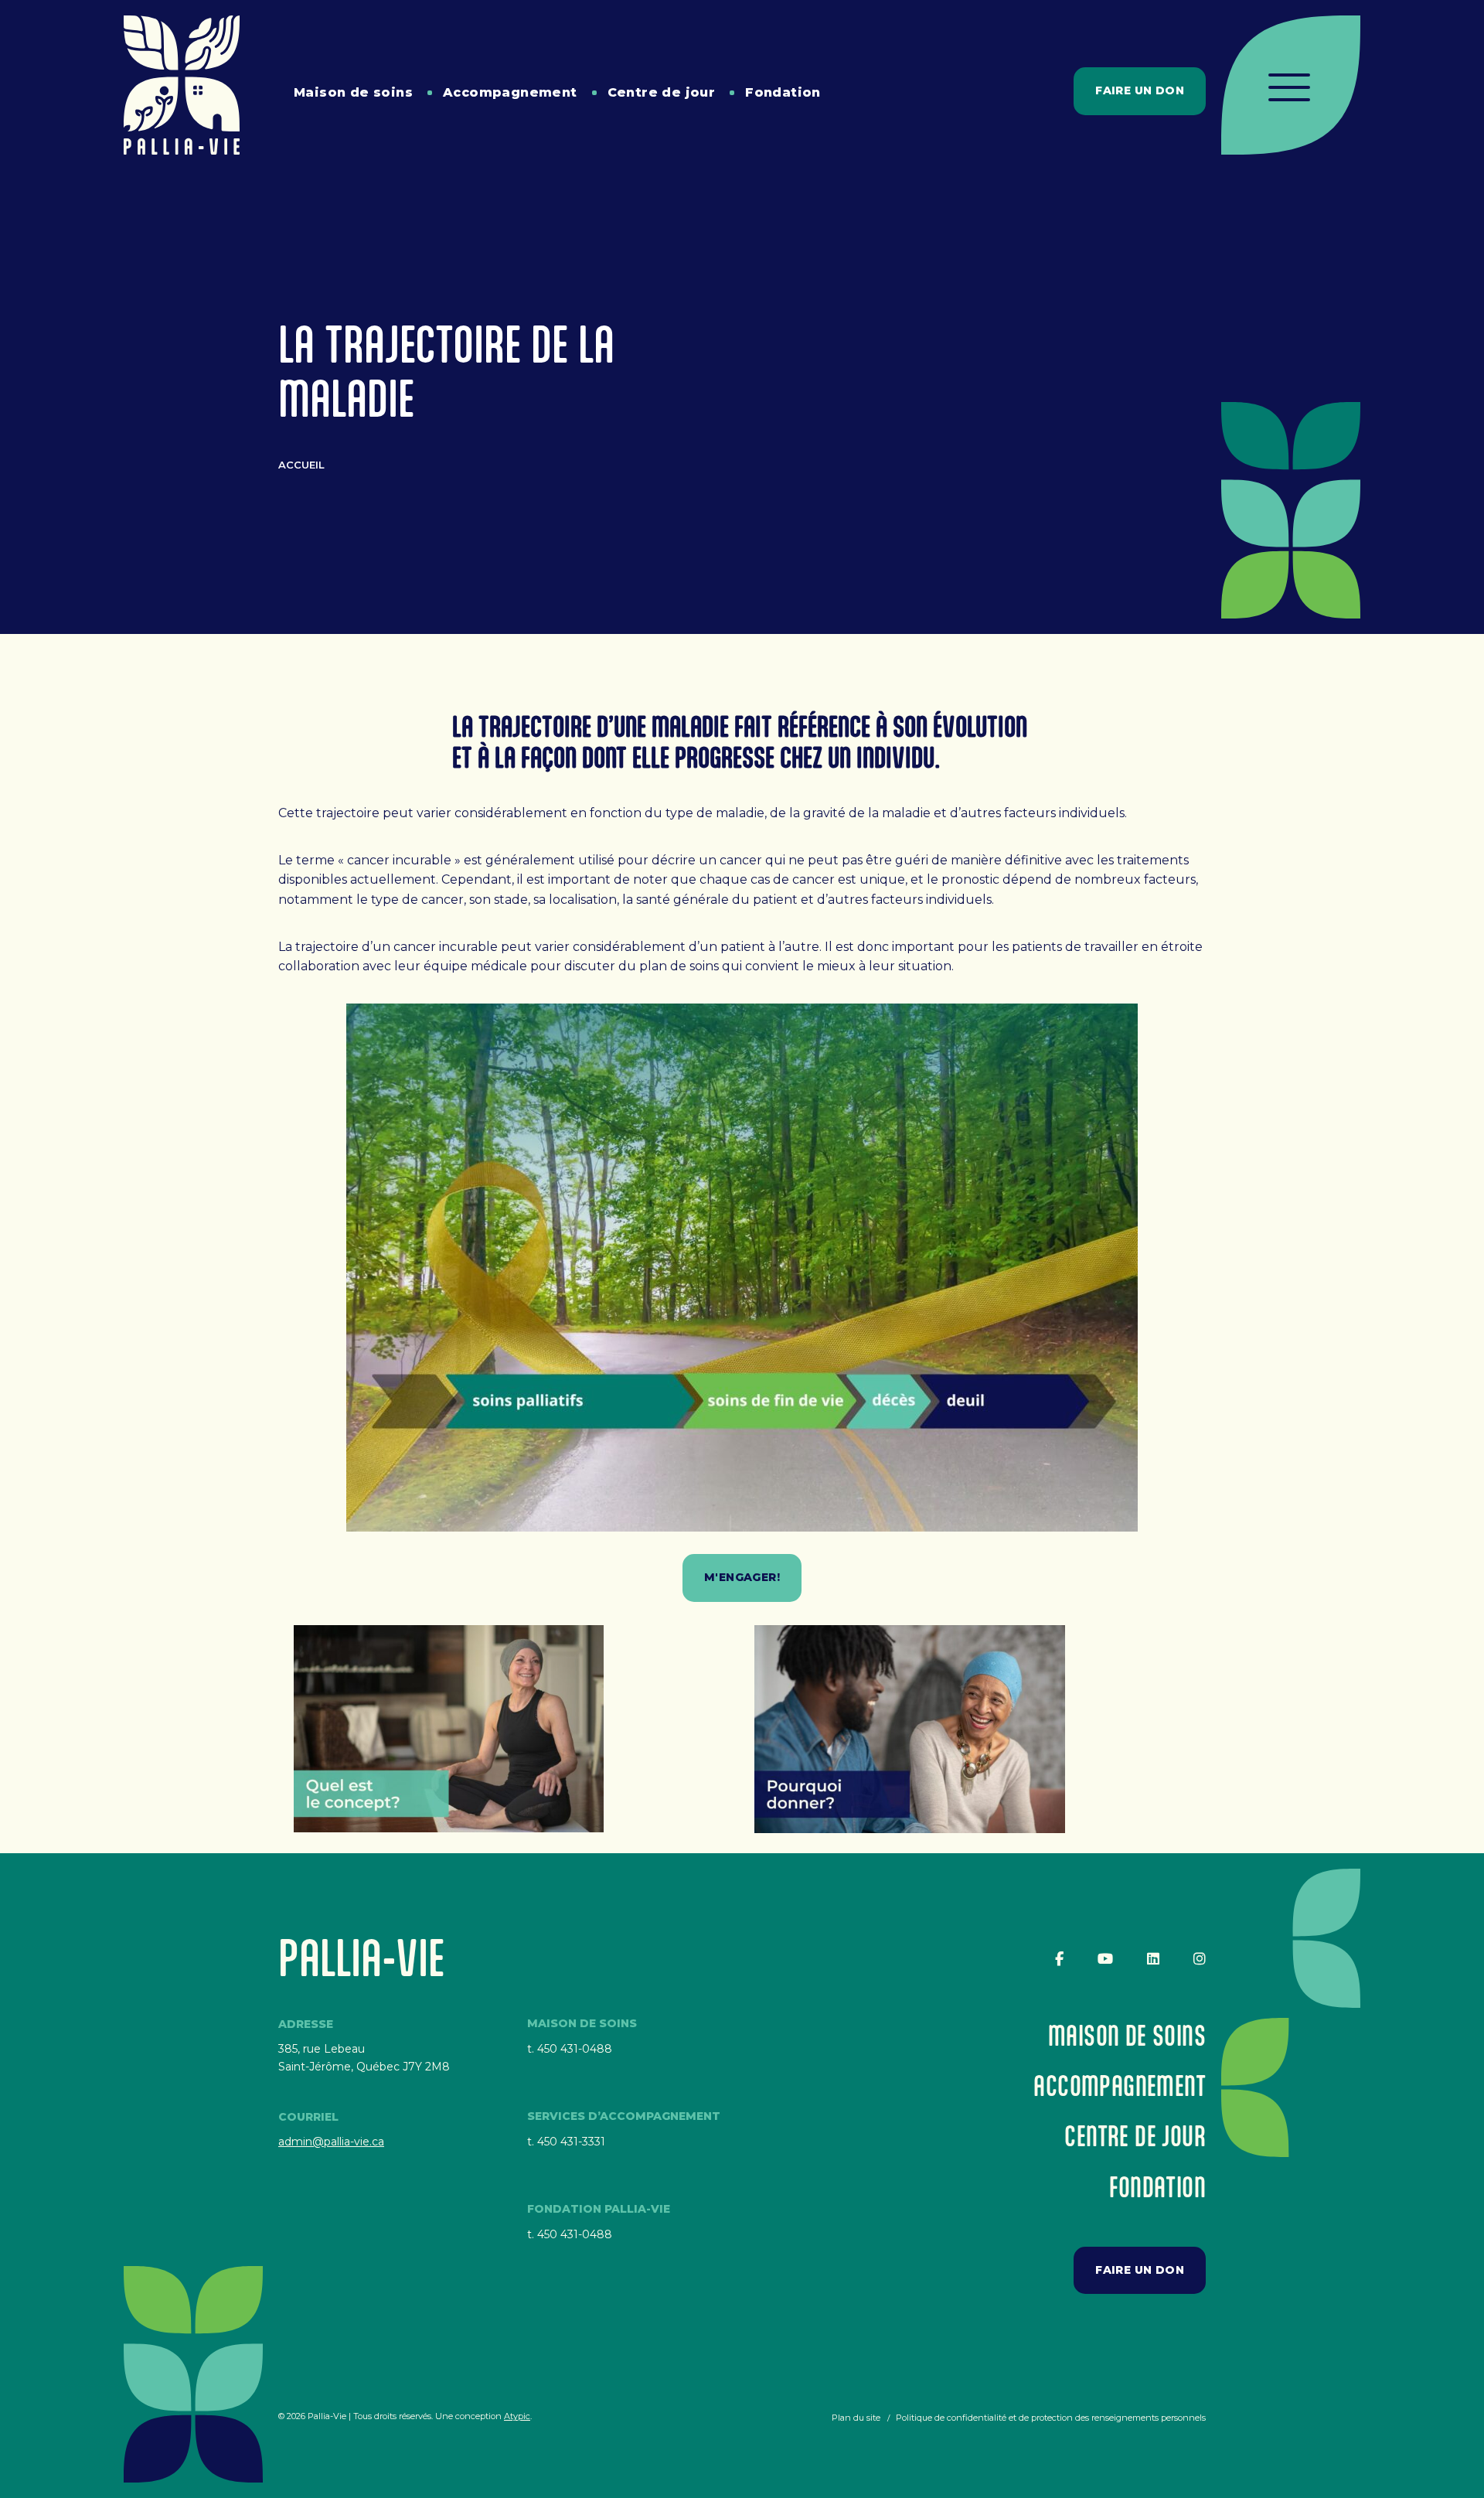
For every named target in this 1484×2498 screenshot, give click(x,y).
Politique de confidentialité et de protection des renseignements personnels (1051, 2418)
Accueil (301, 465)
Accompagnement (510, 92)
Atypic (517, 2416)
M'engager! (742, 1577)
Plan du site (856, 2418)
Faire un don (1140, 90)
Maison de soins (353, 92)
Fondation (783, 92)
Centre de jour (662, 92)
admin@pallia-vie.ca (331, 2142)
